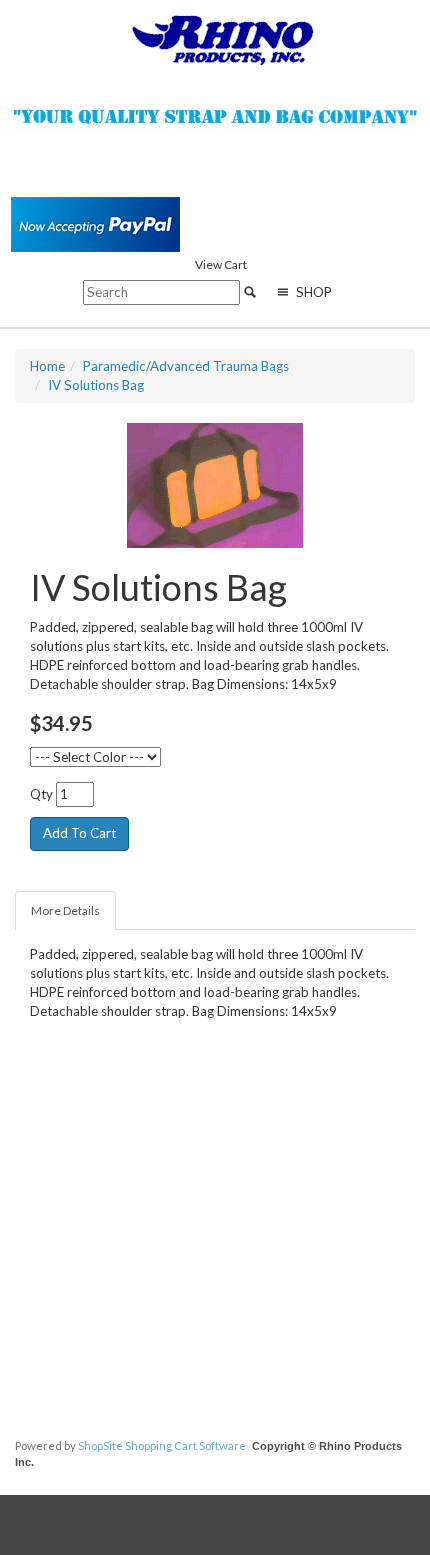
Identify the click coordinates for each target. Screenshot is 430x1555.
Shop (312, 292)
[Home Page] (223, 39)
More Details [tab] (65, 910)
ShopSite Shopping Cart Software (162, 1445)
